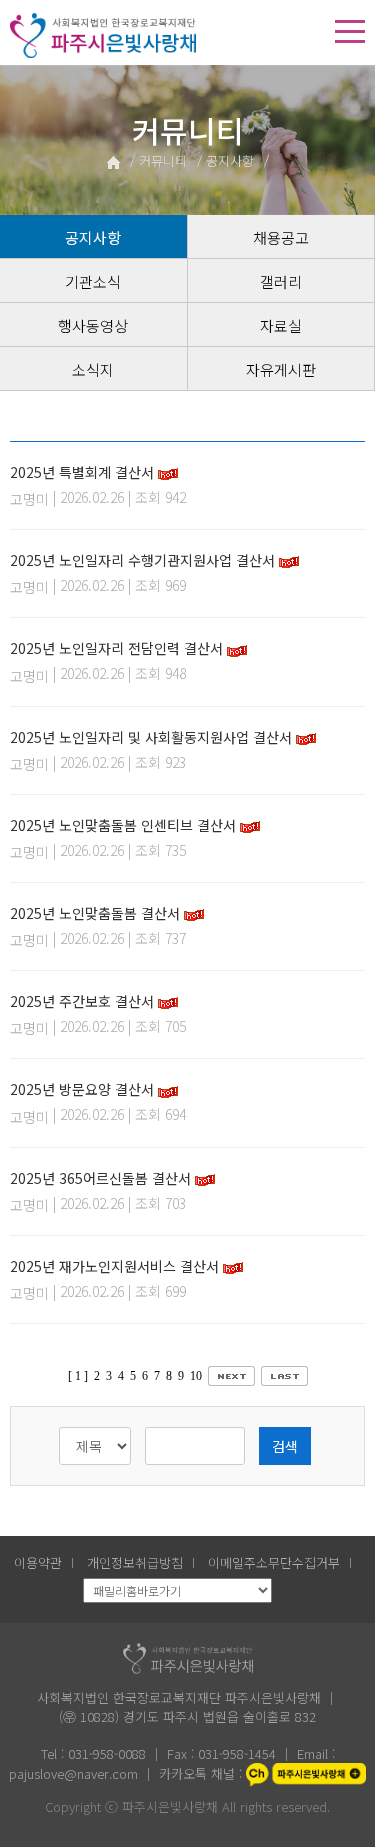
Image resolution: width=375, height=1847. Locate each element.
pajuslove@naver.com (75, 1773)
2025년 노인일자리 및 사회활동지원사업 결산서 (151, 737)
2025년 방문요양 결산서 (82, 1089)
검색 (285, 1446)
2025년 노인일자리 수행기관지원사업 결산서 (142, 560)
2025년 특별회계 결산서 (82, 472)
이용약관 (38, 1562)
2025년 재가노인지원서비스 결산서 (114, 1266)
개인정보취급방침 (135, 1562)
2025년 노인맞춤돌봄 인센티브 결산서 (123, 825)
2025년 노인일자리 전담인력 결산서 (116, 648)
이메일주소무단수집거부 (274, 1562)
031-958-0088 (107, 1753)
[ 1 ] (78, 1376)
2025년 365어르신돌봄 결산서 (100, 1178)
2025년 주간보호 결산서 (82, 1001)
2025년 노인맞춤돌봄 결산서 (95, 913)
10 (196, 1376)
